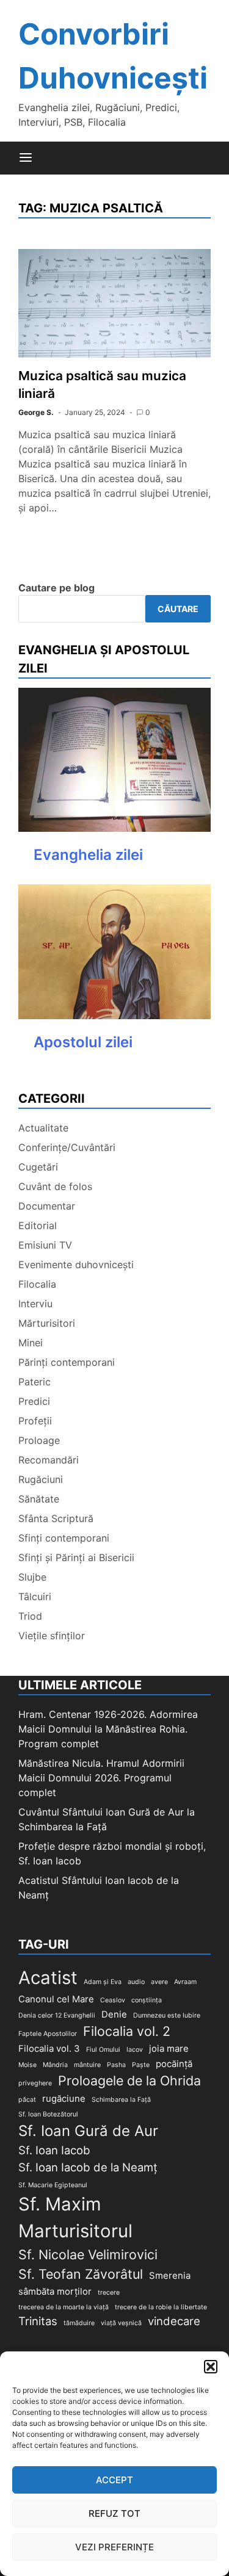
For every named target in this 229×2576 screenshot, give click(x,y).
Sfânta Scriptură (56, 1518)
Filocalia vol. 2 (127, 2031)
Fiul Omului (103, 2050)
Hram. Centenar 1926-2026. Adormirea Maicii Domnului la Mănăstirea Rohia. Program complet (108, 1729)
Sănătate (39, 1499)
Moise (27, 2065)
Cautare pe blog (56, 588)
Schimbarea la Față (121, 2100)
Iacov (135, 2050)
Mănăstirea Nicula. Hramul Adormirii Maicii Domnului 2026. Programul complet (101, 1778)
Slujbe (32, 1577)
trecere (109, 2293)
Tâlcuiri (35, 1596)
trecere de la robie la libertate (161, 2307)
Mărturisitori (47, 1323)
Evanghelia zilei (88, 855)
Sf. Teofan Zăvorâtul (81, 2274)
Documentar (47, 1206)
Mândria (55, 2065)
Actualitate (43, 1128)
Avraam (185, 1982)
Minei (31, 1343)
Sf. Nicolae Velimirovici (88, 2254)
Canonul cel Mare (56, 1999)
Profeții (35, 1421)
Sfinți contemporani (64, 1538)
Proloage (39, 1440)
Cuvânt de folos (55, 1186)
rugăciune (64, 2098)
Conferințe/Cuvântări (67, 1147)
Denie (114, 2014)
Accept (114, 2480)
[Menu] (26, 158)
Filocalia (37, 1284)
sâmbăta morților (55, 2291)
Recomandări (49, 1460)
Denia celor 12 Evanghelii (57, 2015)
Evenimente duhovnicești (76, 1265)
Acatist (48, 1978)
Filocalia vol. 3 (49, 2048)
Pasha (116, 2065)
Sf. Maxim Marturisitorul (75, 2217)
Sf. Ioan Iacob (54, 2150)
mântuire (87, 2065)
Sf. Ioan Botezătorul (48, 2114)
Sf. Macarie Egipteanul (53, 2185)
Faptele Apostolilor (48, 2034)
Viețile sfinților (52, 1636)
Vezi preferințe (114, 2547)
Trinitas (38, 2321)
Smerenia (170, 2275)
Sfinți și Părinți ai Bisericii (76, 1557)
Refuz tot (114, 2513)
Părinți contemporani (67, 1362)
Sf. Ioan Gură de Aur (88, 2131)
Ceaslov (113, 2000)
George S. (36, 412)
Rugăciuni (41, 1479)
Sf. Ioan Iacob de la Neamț (88, 2167)
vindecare (174, 2321)
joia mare (169, 2048)
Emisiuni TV (45, 1245)
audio (136, 1982)
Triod (30, 1616)
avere (159, 1982)
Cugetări (38, 1167)
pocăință (174, 2064)
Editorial (38, 1225)
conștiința (147, 2000)
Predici (34, 1401)
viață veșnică (121, 2323)
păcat (27, 2100)
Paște (141, 2065)
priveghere (35, 2083)
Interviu (35, 1304)
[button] (211, 2367)
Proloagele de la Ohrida (129, 2080)
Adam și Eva (103, 1982)
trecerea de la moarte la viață (64, 2307)
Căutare (178, 609)
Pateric (35, 1382)
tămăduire (79, 2323)
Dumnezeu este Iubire (167, 2015)
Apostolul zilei (83, 1042)
